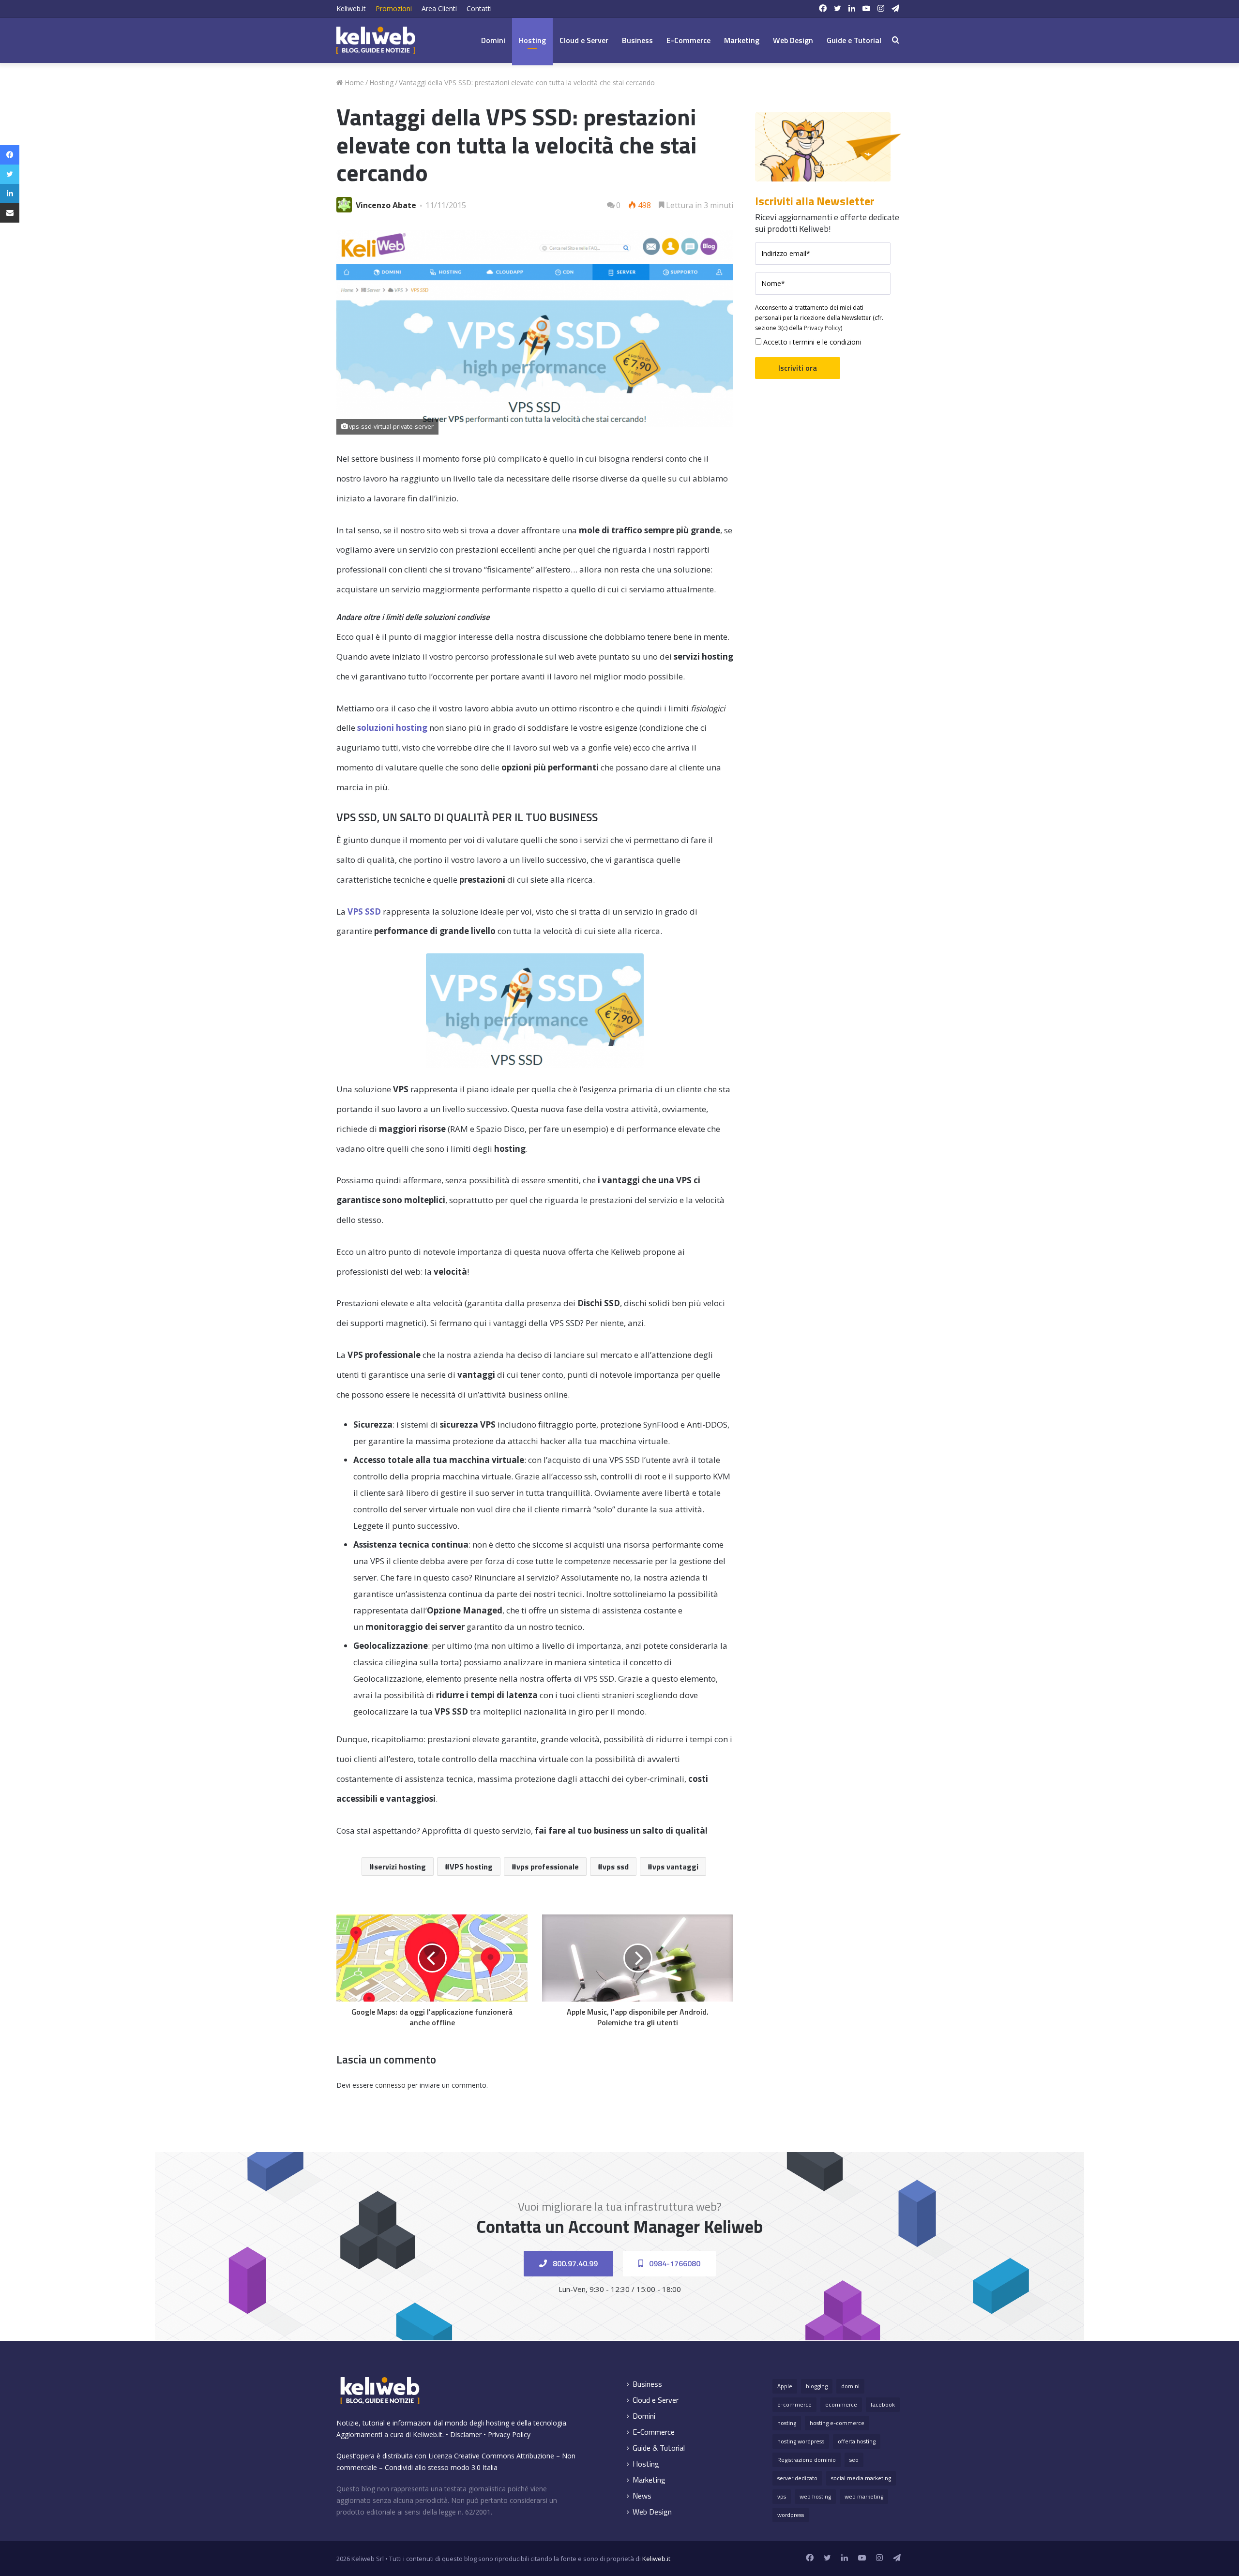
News (642, 2496)
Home (353, 83)
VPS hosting (471, 1867)
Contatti (479, 8)
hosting (787, 2423)
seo (854, 2460)
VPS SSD (364, 911)
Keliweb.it (351, 8)
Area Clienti (439, 8)
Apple (785, 2386)
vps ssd (616, 1867)
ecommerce (841, 2404)
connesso (390, 2085)
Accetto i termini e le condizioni (811, 342)
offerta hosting (857, 2441)
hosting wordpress (801, 2441)
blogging (817, 2386)
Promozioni (394, 8)
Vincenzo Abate (386, 205)
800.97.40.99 (574, 2263)
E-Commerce (688, 40)
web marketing (864, 2496)
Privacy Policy (822, 328)
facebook (883, 2404)
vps (782, 2496)
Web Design (793, 40)
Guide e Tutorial (854, 40)
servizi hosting (400, 1867)
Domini (493, 40)
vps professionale (548, 1867)
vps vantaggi (675, 1867)
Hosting (532, 40)
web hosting (815, 2496)
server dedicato (797, 2478)
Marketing (742, 40)
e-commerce (794, 2404)
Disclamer (466, 2434)
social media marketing (861, 2478)
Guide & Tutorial (659, 2448)
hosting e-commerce (837, 2423)
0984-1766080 (674, 2263)
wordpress (791, 2515)
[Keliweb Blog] (376, 40)
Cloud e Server (584, 40)
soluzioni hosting (392, 728)
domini (850, 2386)
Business (637, 40)
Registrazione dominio (807, 2460)
